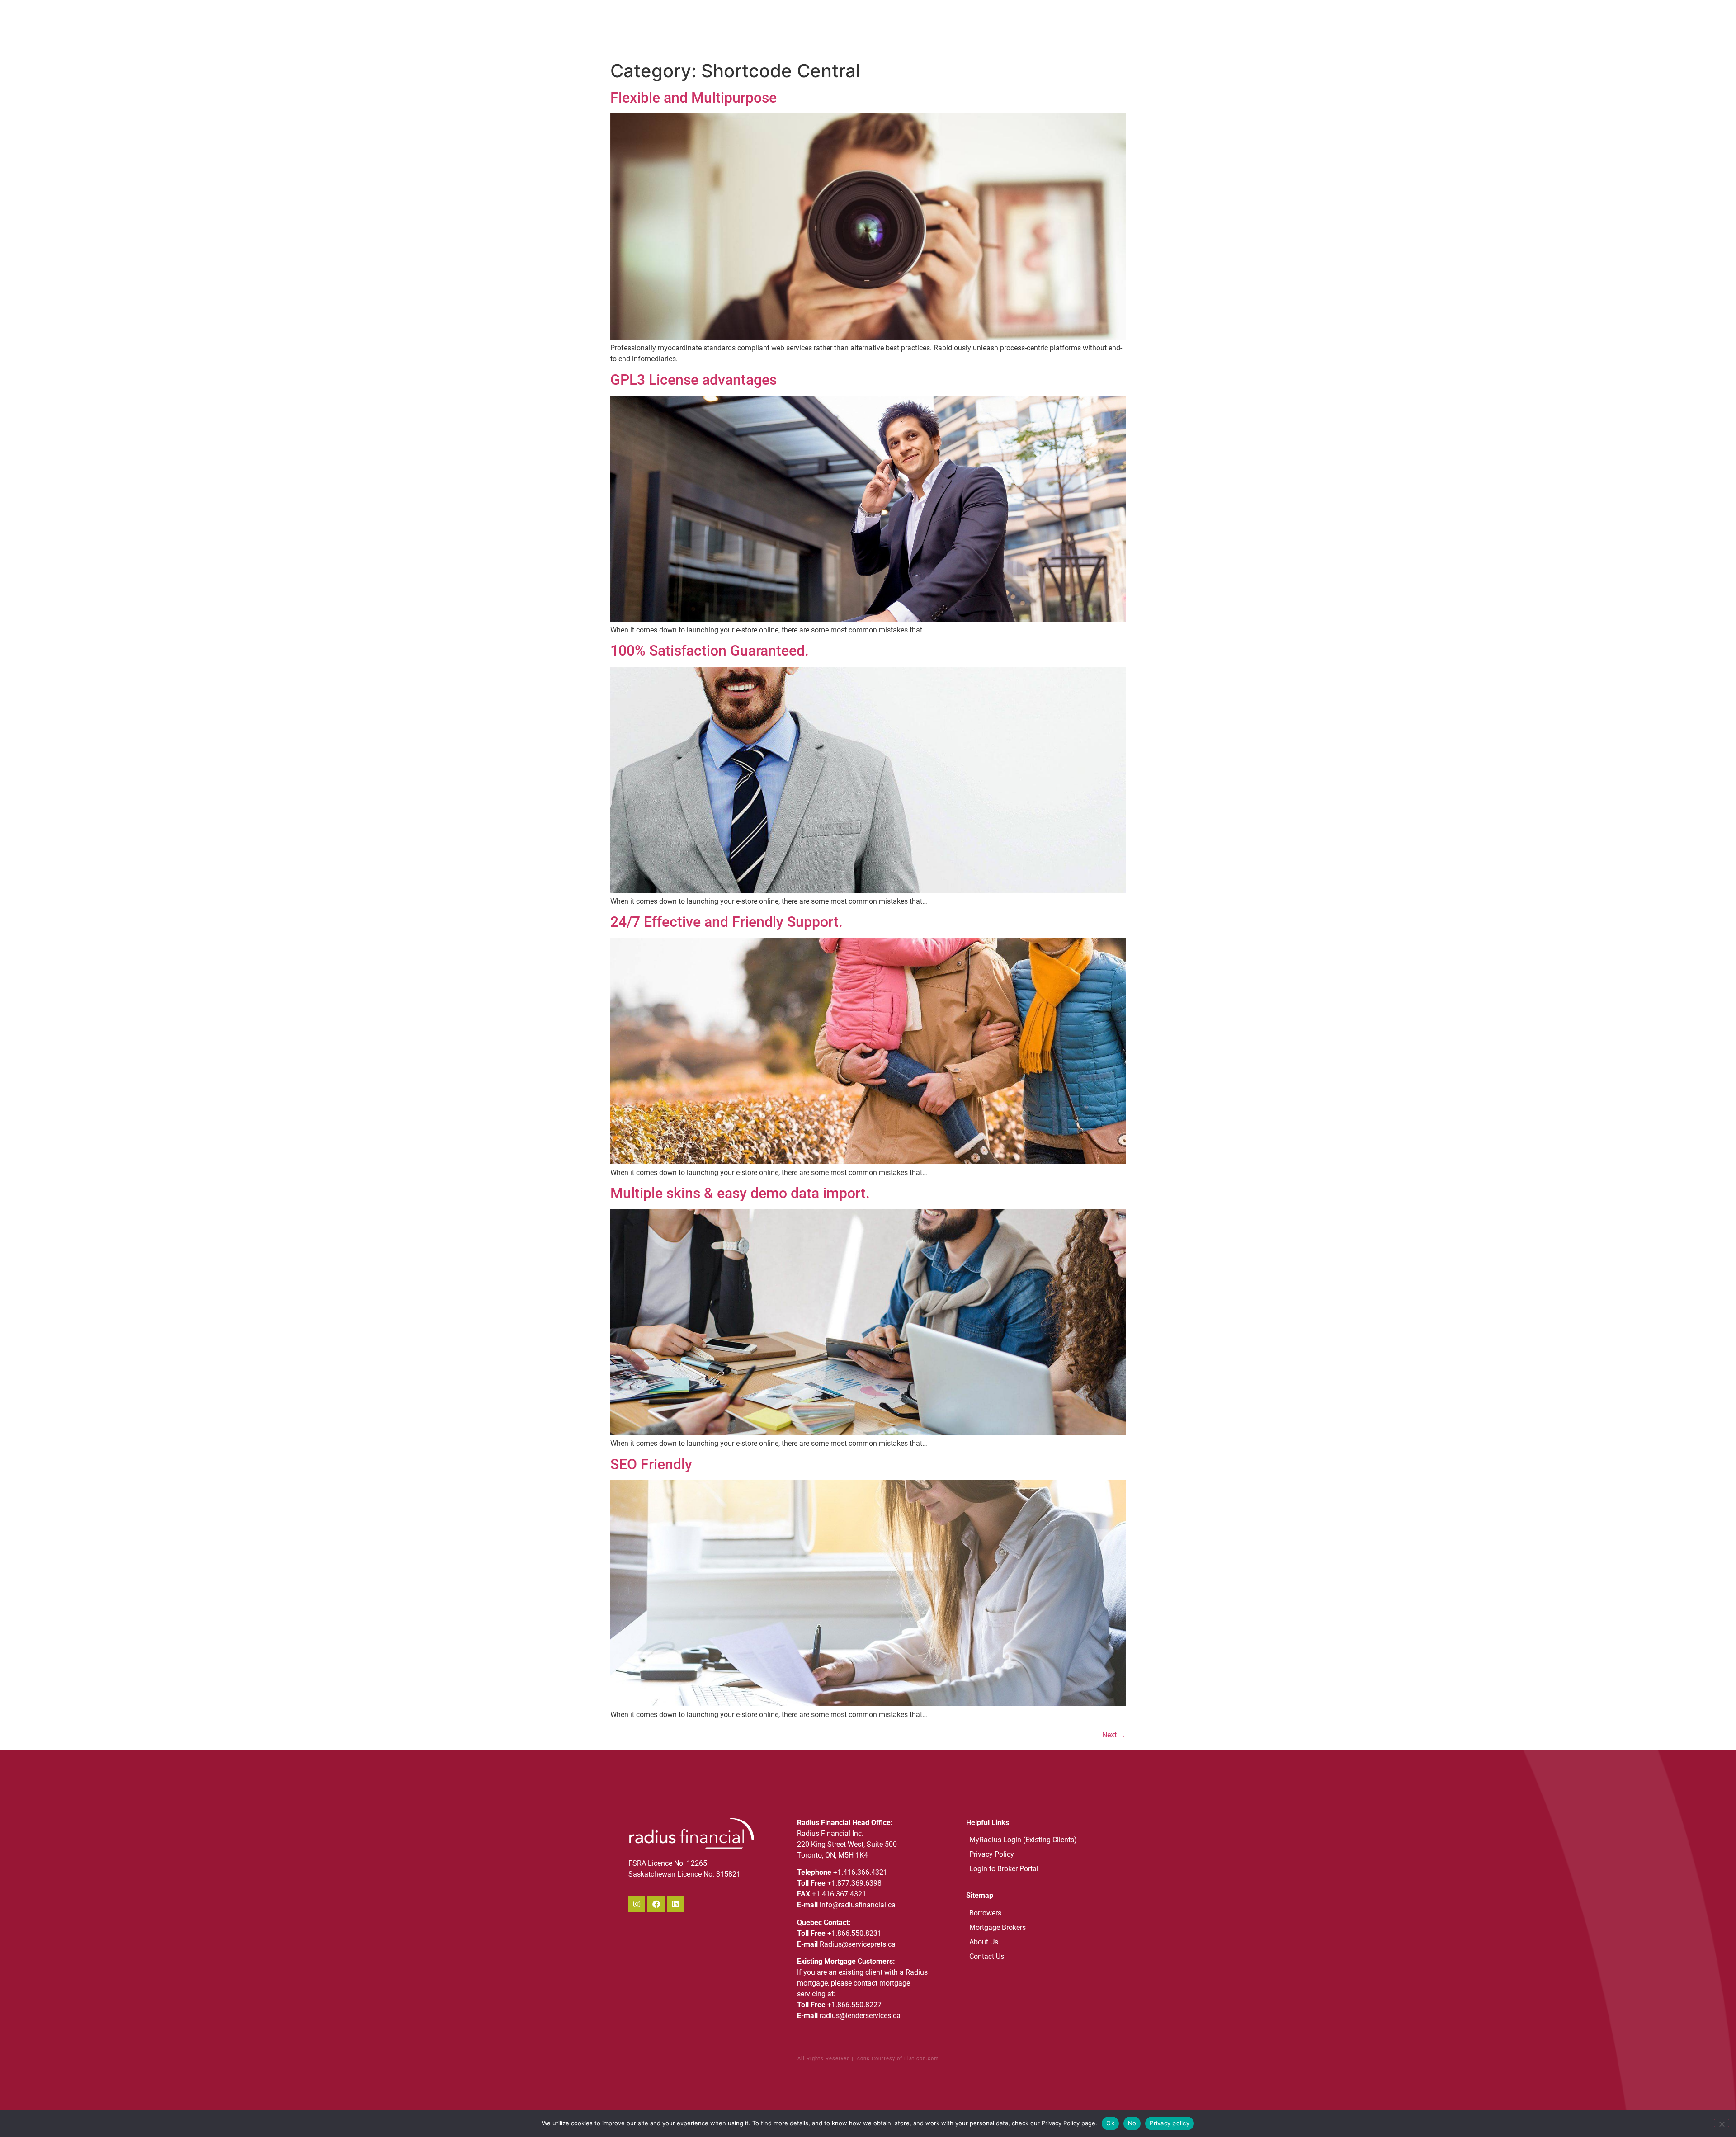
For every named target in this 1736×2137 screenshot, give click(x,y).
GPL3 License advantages (693, 380)
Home (886, 28)
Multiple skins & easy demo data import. (740, 1193)
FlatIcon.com (922, 2059)
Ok (1110, 2123)
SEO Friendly (651, 1464)
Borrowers (976, 28)
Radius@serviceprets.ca (858, 1944)
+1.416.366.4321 (860, 1872)
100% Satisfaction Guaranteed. (710, 651)
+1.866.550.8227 (854, 2005)
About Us (927, 28)
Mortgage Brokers (1040, 28)
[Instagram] (637, 1904)
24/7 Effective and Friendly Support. (726, 922)
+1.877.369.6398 (854, 1883)
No (1132, 2123)
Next (1114, 1735)
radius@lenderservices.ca (860, 2016)
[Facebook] (656, 1904)
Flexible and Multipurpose (693, 98)
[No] (1722, 2123)
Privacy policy (1170, 2123)
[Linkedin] (675, 1904)
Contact (1100, 28)
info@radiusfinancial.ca (858, 1905)
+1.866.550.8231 (854, 1933)
